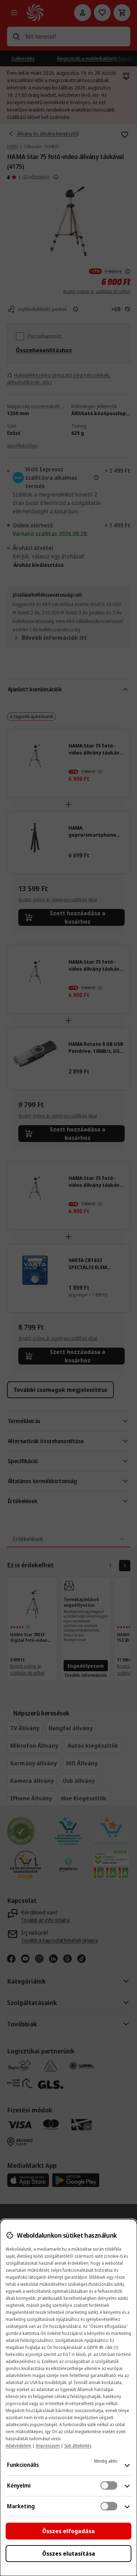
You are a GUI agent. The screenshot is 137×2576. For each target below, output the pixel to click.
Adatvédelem (18, 2446)
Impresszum (48, 2446)
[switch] (109, 2485)
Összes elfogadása (68, 2531)
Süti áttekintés (78, 2446)
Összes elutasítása (69, 2554)
